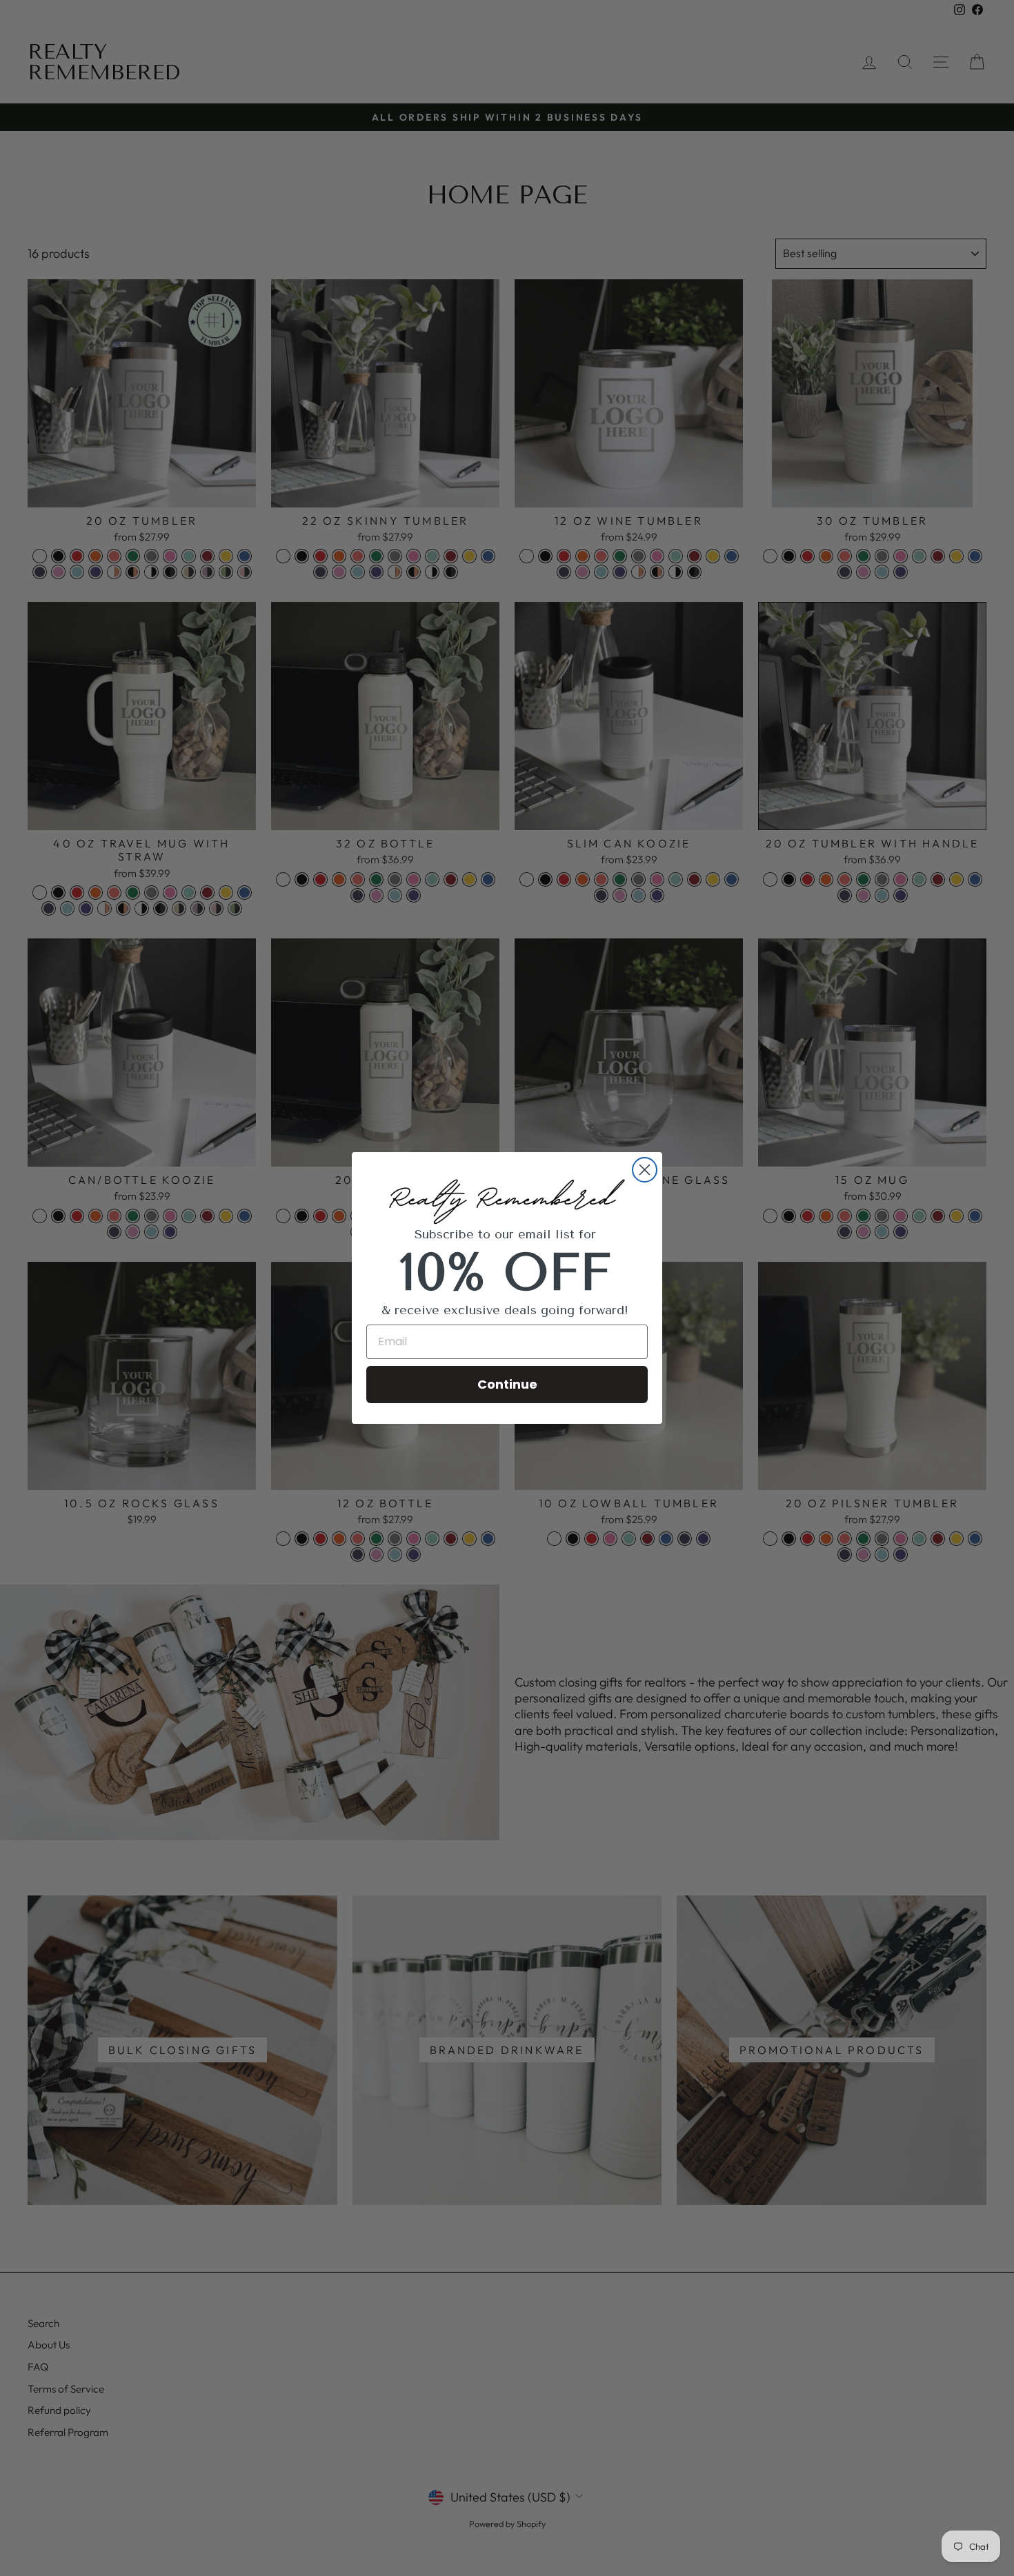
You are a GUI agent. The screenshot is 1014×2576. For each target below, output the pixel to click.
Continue (507, 1384)
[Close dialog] (645, 1170)
